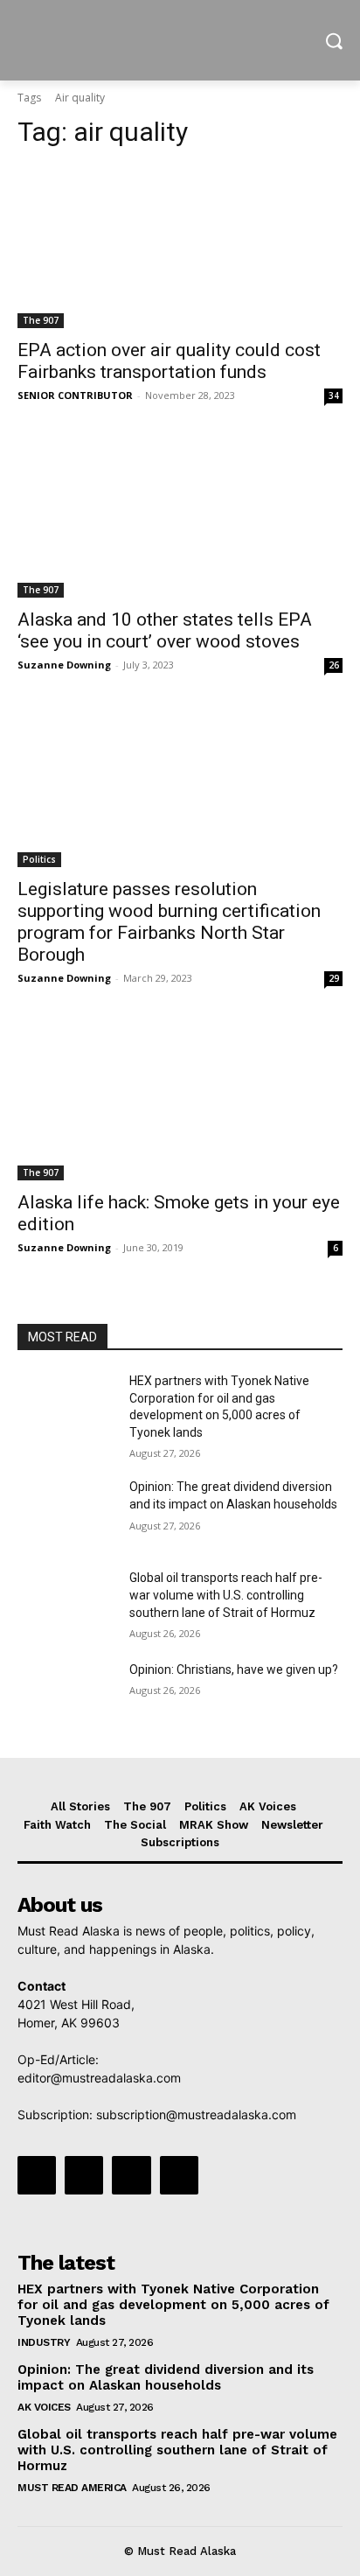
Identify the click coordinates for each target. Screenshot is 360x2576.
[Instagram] (84, 2175)
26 (334, 665)
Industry (44, 2342)
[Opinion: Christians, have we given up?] (66, 1696)
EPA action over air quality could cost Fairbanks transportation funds (169, 361)
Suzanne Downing (64, 665)
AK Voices (44, 2407)
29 (334, 978)
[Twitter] (131, 2175)
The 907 (41, 320)
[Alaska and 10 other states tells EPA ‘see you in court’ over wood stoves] (180, 516)
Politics (39, 859)
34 (334, 395)
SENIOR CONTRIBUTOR (75, 395)
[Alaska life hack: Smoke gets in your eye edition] (180, 1099)
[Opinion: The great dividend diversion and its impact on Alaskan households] (66, 1513)
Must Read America (72, 2488)
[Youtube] (179, 2175)
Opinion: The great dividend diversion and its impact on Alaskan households (166, 2377)
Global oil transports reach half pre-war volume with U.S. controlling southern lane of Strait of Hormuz (226, 1595)
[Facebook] (37, 2175)
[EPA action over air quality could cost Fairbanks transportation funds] (180, 247)
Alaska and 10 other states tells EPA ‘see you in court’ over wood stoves (165, 630)
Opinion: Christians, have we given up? (234, 1669)
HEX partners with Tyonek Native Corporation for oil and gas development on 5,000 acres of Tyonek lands (173, 2305)
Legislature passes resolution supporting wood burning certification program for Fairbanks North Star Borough (169, 922)
